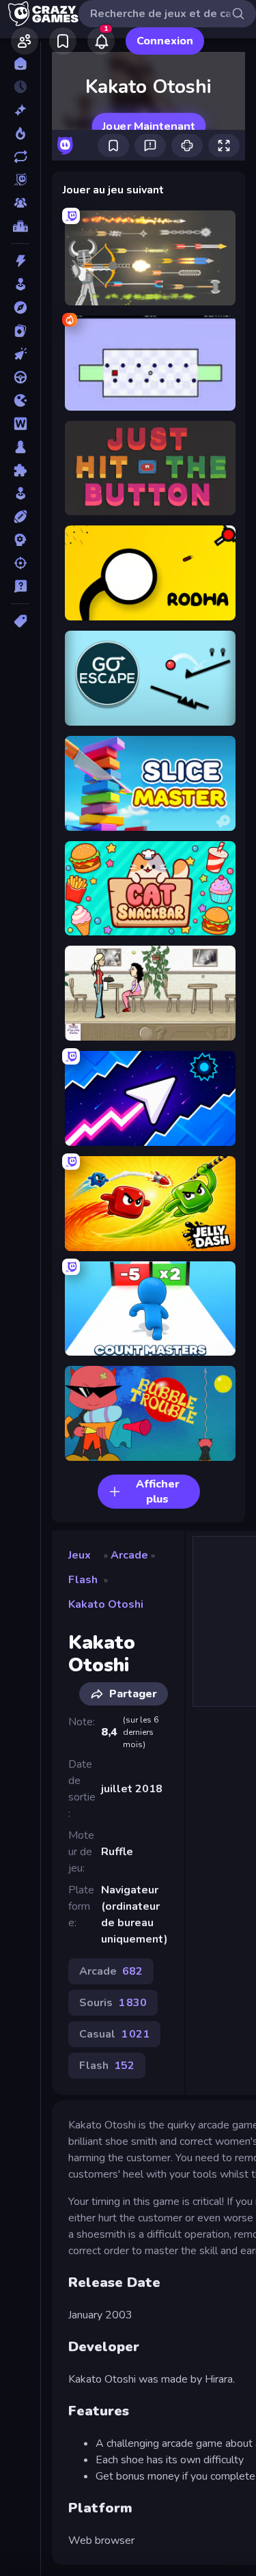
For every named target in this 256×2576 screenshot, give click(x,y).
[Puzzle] (20, 470)
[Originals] (20, 180)
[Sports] (20, 517)
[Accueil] (20, 64)
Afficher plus (158, 1492)
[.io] (20, 400)
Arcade (129, 1555)
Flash (83, 1580)
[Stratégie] (20, 540)
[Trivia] (20, 586)
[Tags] (20, 621)
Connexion (165, 41)
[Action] (20, 261)
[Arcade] (20, 284)
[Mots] (20, 424)
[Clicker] (20, 354)
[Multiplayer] (20, 203)
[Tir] (20, 563)
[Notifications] (101, 41)
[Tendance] (20, 133)
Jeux (80, 1555)
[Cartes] (20, 331)
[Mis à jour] (20, 156)
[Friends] (25, 41)
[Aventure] (20, 307)
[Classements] (20, 226)
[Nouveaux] (20, 110)
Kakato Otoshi (106, 1604)
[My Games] (63, 41)
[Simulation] (20, 493)
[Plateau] (20, 447)
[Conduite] (20, 377)
